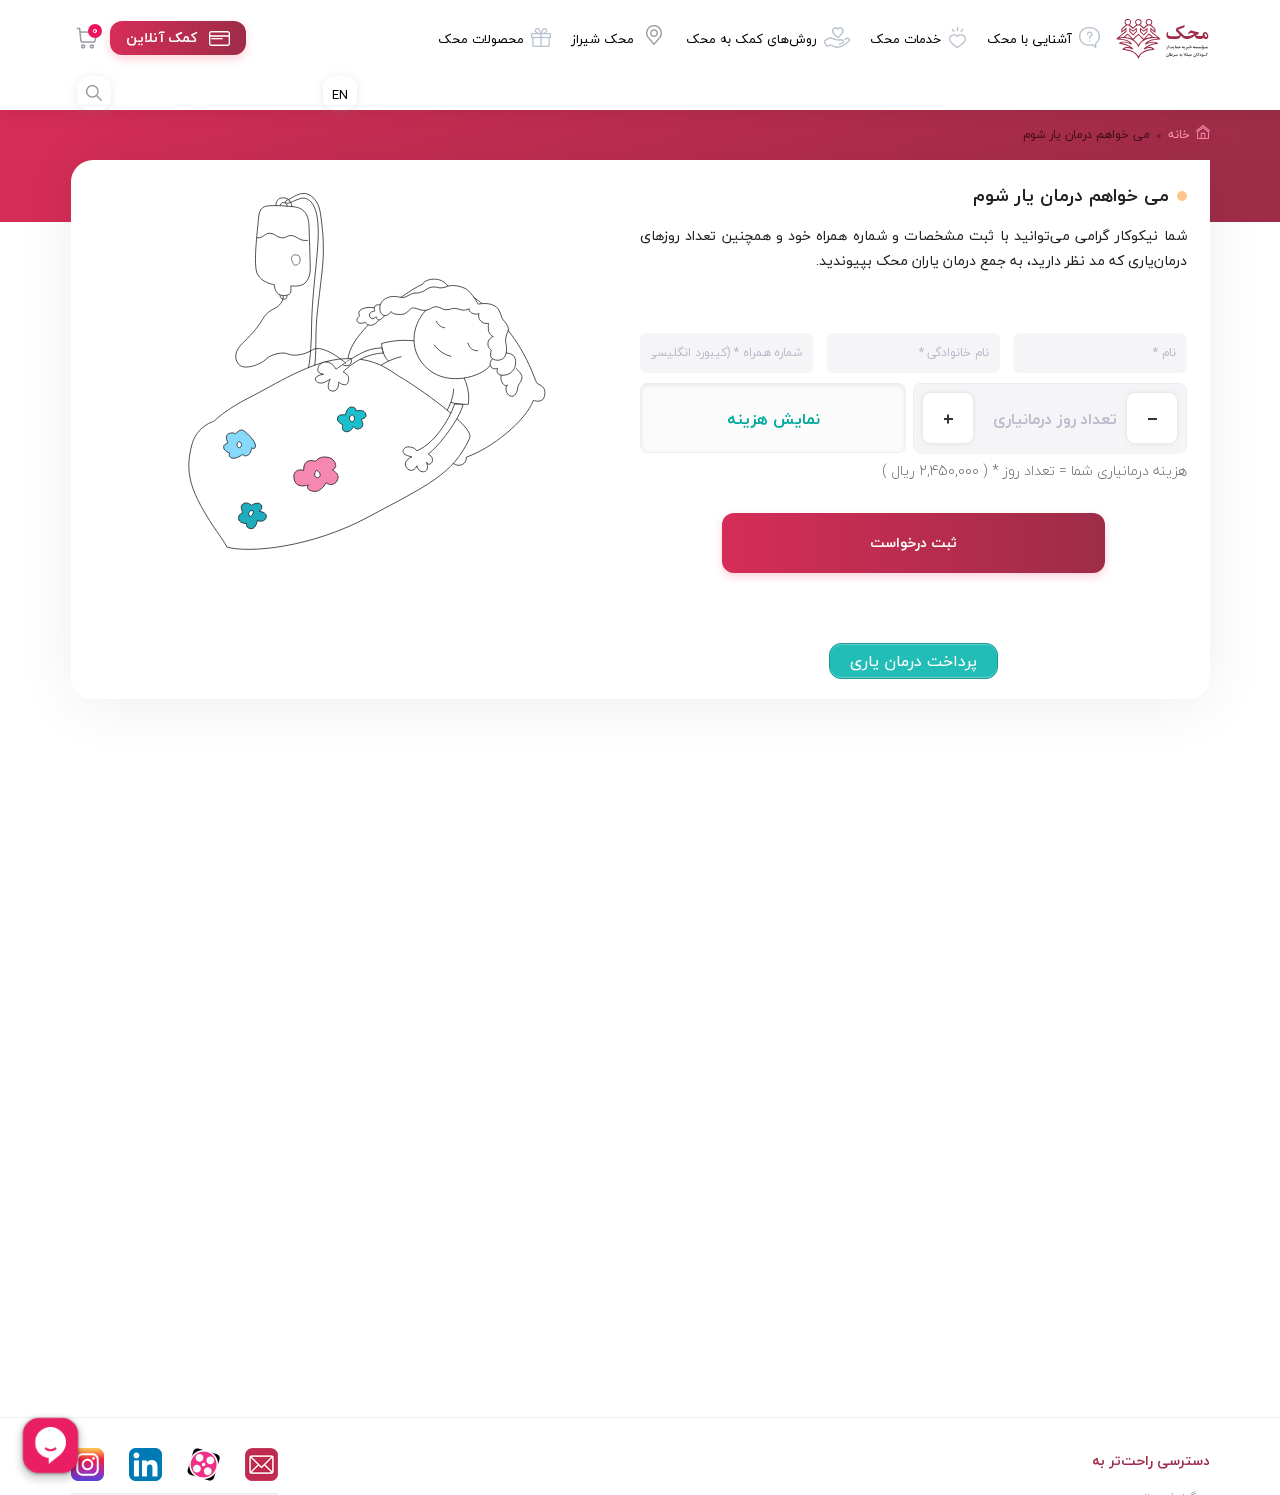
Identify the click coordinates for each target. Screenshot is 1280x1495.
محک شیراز (602, 39)
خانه (1179, 134)
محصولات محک (481, 39)
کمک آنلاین (161, 37)
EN (340, 95)
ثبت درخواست (913, 542)
